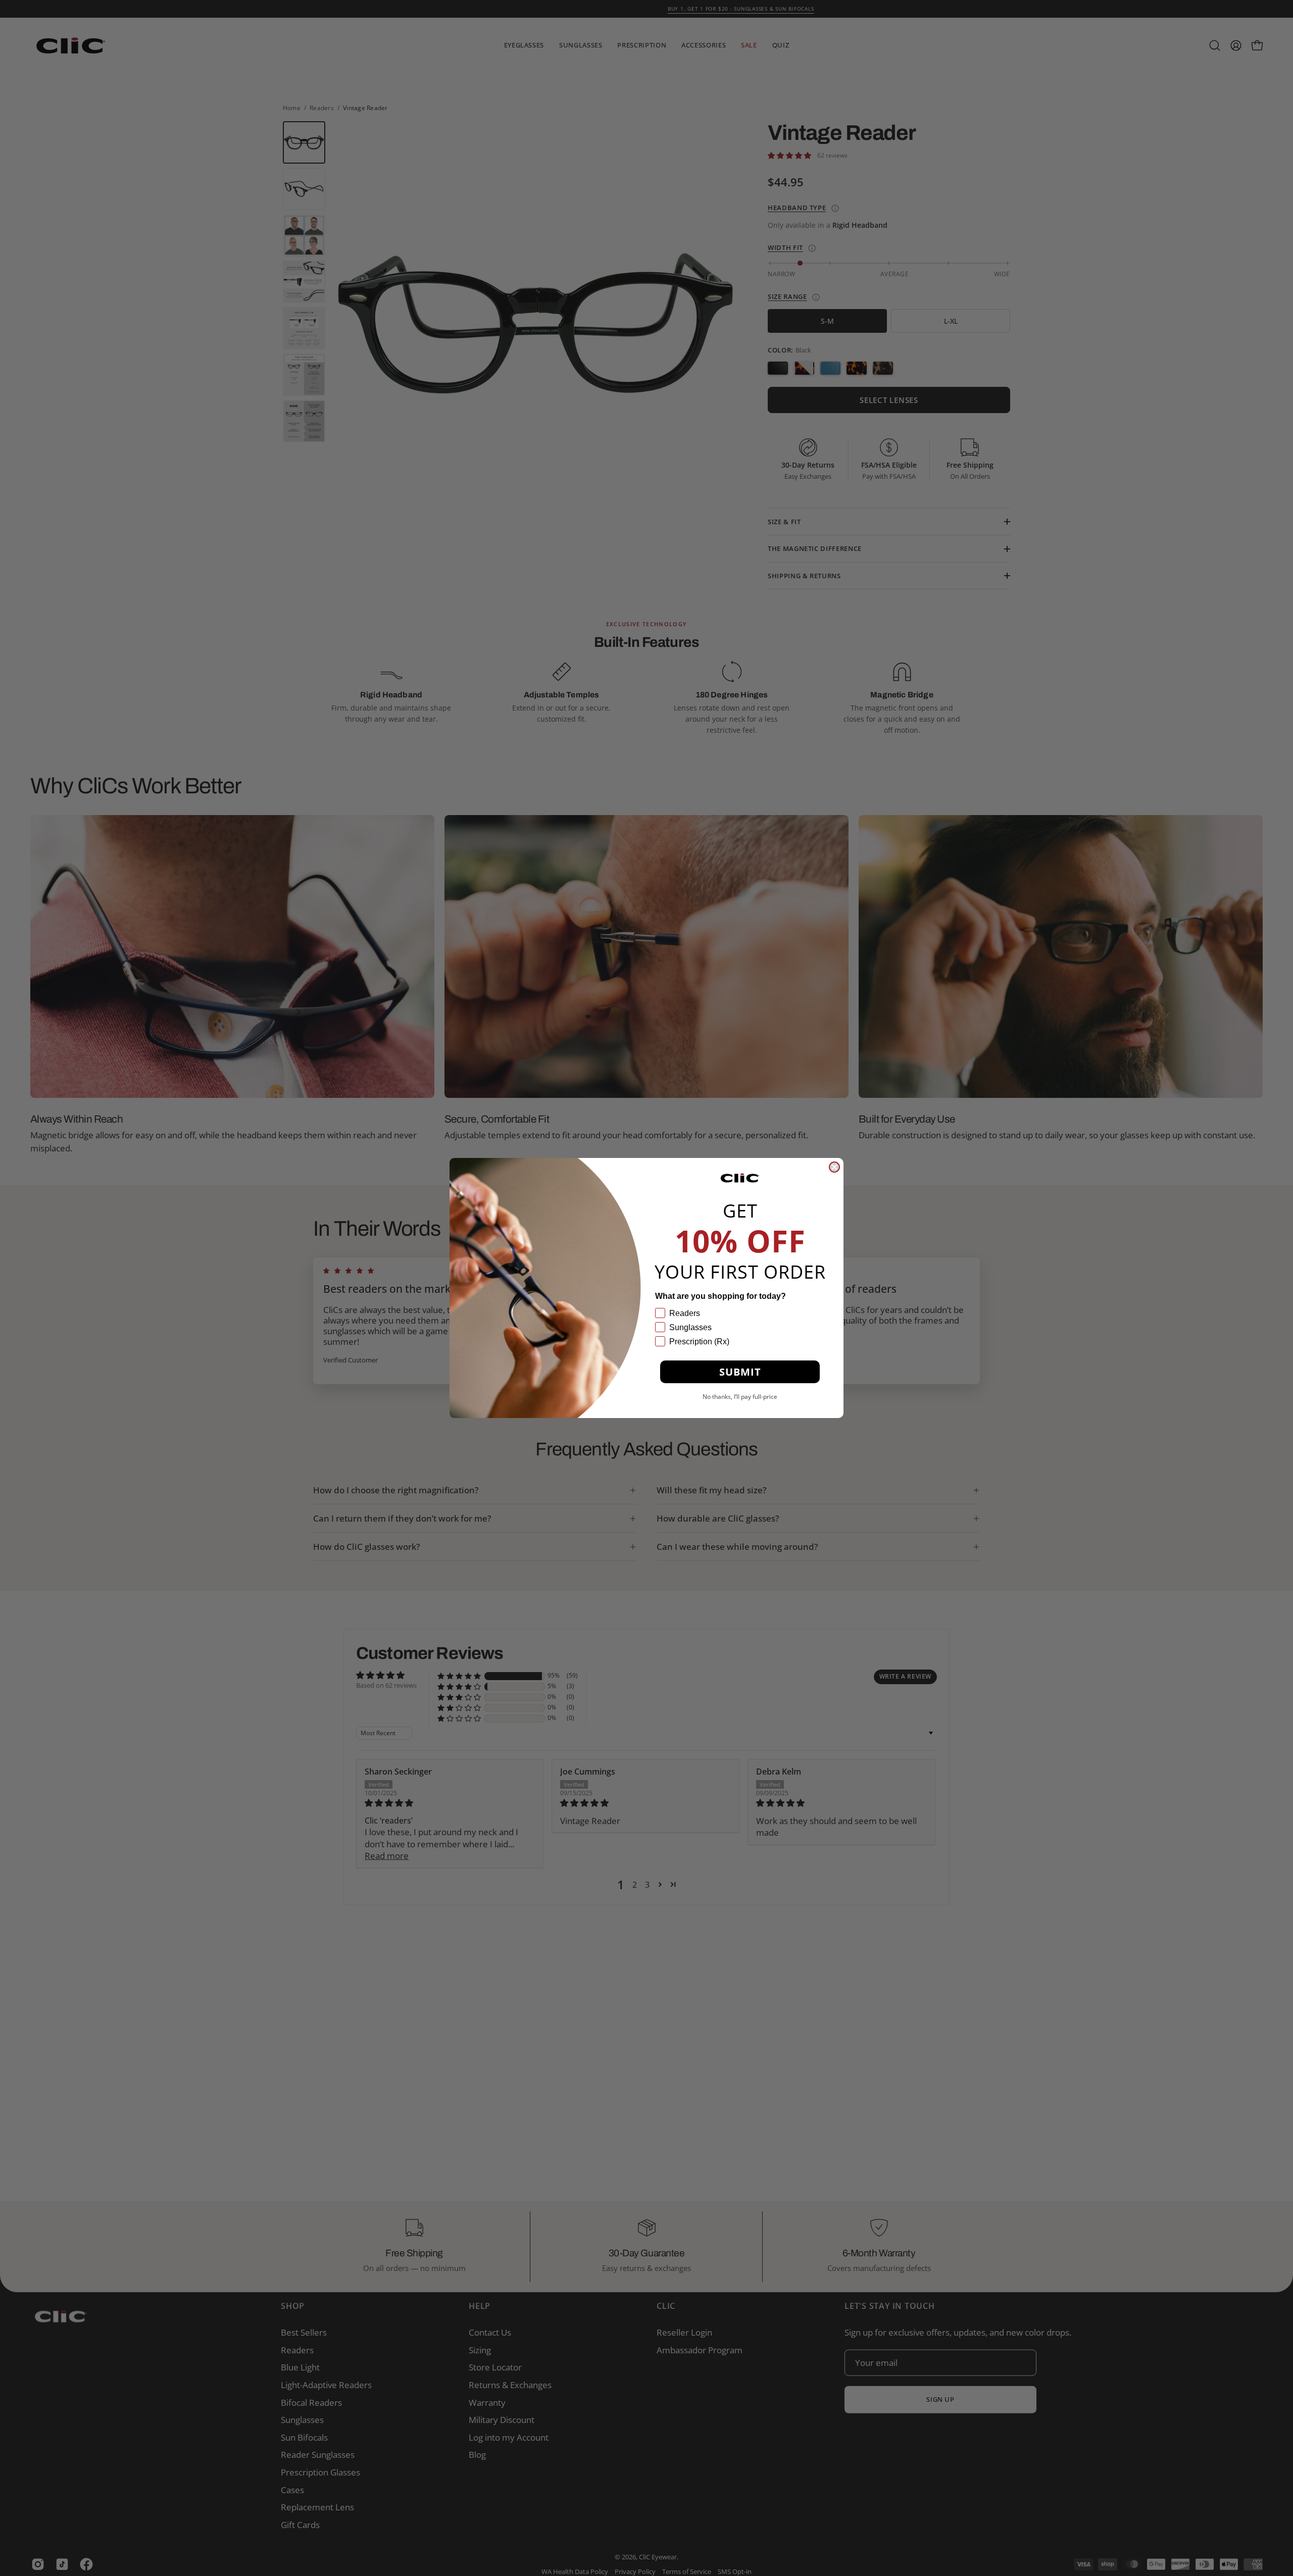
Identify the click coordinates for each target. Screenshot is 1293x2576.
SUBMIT (740, 1372)
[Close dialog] (834, 1167)
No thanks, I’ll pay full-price (740, 1397)
